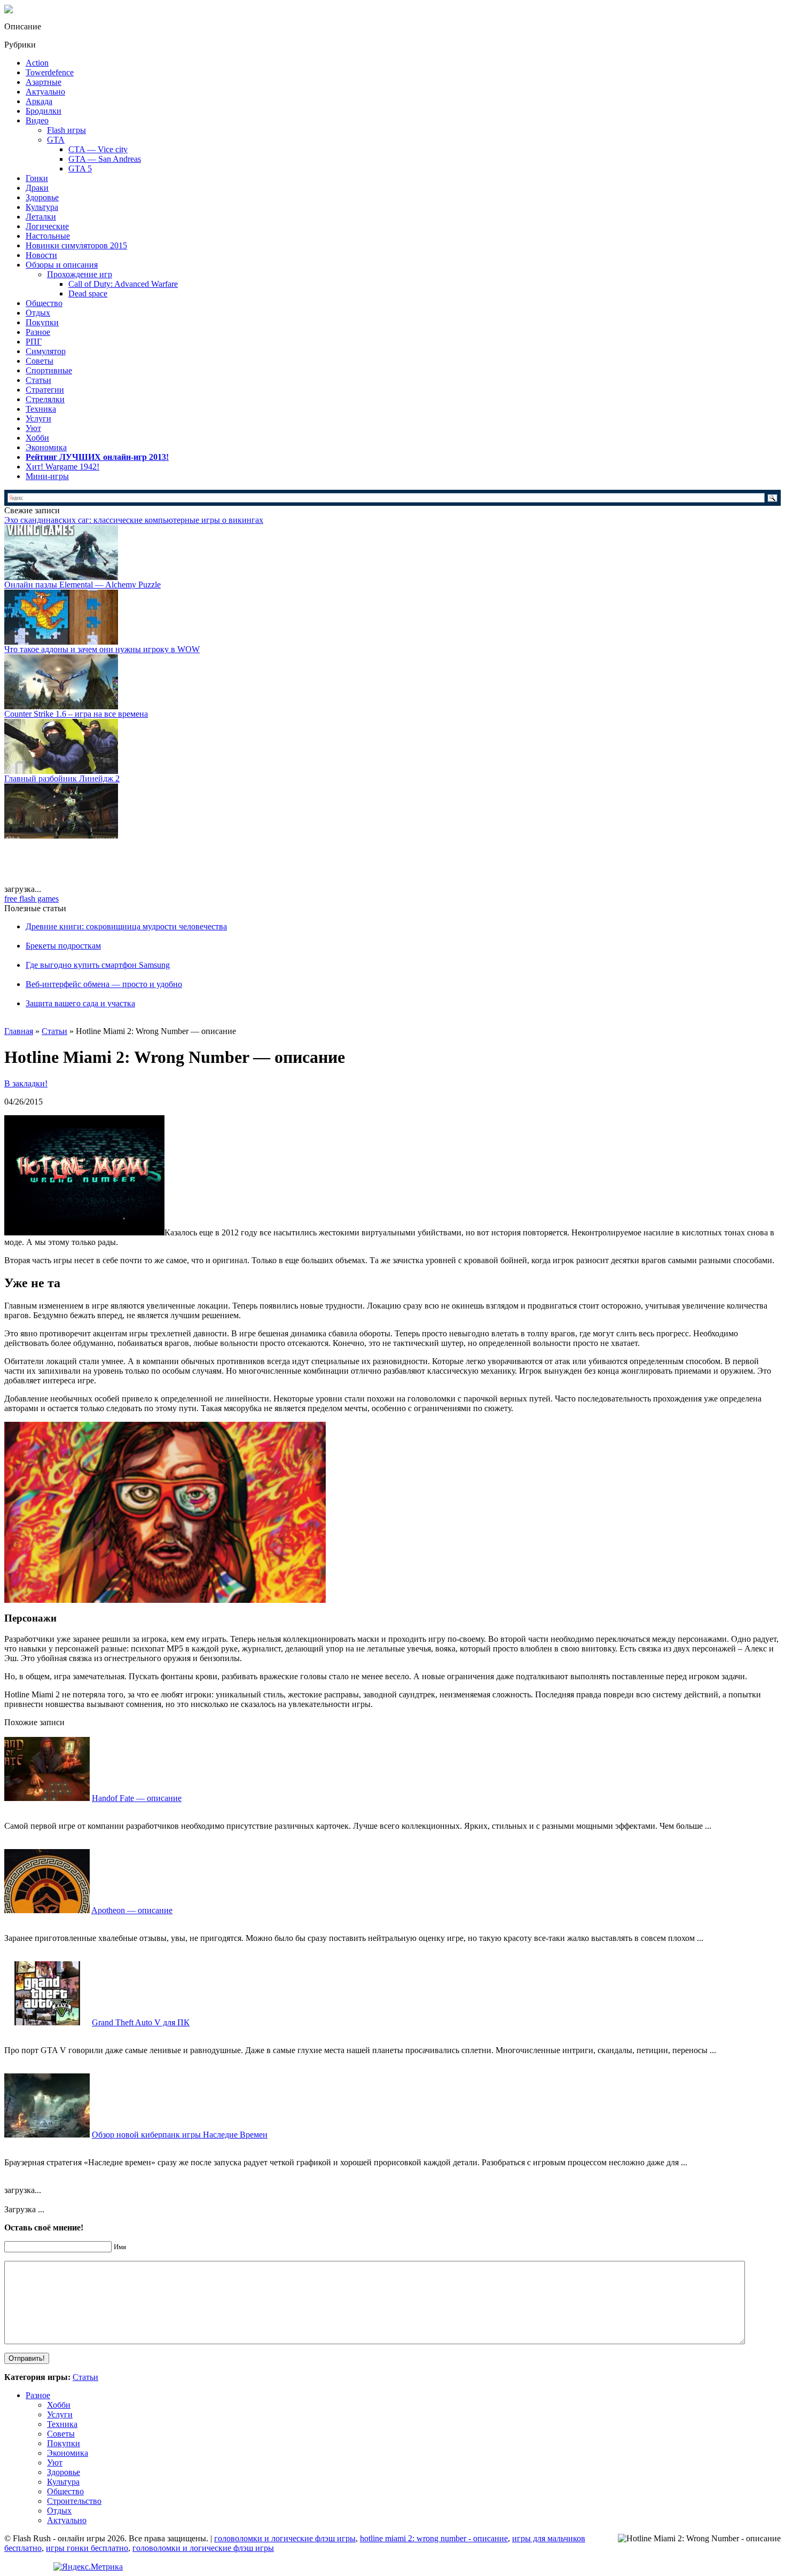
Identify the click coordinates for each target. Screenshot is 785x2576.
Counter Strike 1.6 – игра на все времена (76, 714)
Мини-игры (47, 476)
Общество (44, 303)
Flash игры (66, 130)
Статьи (38, 380)
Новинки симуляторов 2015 (76, 245)
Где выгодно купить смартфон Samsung (98, 965)
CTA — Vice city (98, 149)
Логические (47, 226)
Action (37, 63)
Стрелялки (45, 399)
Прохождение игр (80, 274)
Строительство (74, 2501)
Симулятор (46, 351)
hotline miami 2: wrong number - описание (434, 2538)
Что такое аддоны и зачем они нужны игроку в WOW (102, 649)
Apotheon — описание (132, 1910)
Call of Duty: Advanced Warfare (123, 284)
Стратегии (45, 390)
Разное (38, 332)
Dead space (88, 293)
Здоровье (42, 197)
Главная (19, 1031)
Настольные (48, 236)
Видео (37, 120)
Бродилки (44, 111)
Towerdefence (50, 72)
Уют (33, 428)
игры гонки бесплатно (87, 2548)
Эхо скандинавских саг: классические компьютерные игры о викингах (134, 520)
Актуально (45, 92)
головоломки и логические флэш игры (285, 2538)
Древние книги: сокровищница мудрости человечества (126, 926)
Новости (41, 255)
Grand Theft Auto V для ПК (141, 2022)
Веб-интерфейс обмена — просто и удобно (104, 984)
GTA (56, 140)
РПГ (34, 342)
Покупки (42, 322)
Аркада (39, 101)
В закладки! (26, 1083)
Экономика (46, 447)
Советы (40, 361)
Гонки (37, 178)
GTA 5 (80, 169)
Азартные (44, 82)
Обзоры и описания (62, 265)
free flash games (32, 899)
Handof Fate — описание (137, 1798)
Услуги (38, 418)
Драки (37, 188)
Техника (41, 409)
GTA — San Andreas (105, 159)
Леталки (41, 217)
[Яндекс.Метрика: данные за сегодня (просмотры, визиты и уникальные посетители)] (88, 2567)
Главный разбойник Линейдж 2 (62, 778)
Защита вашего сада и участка (80, 1003)
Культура (42, 207)
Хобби (37, 438)
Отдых (38, 313)
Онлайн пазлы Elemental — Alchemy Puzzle (83, 585)
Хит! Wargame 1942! (62, 467)
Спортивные (49, 370)
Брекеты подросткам (63, 946)
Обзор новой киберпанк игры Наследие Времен (180, 2135)
